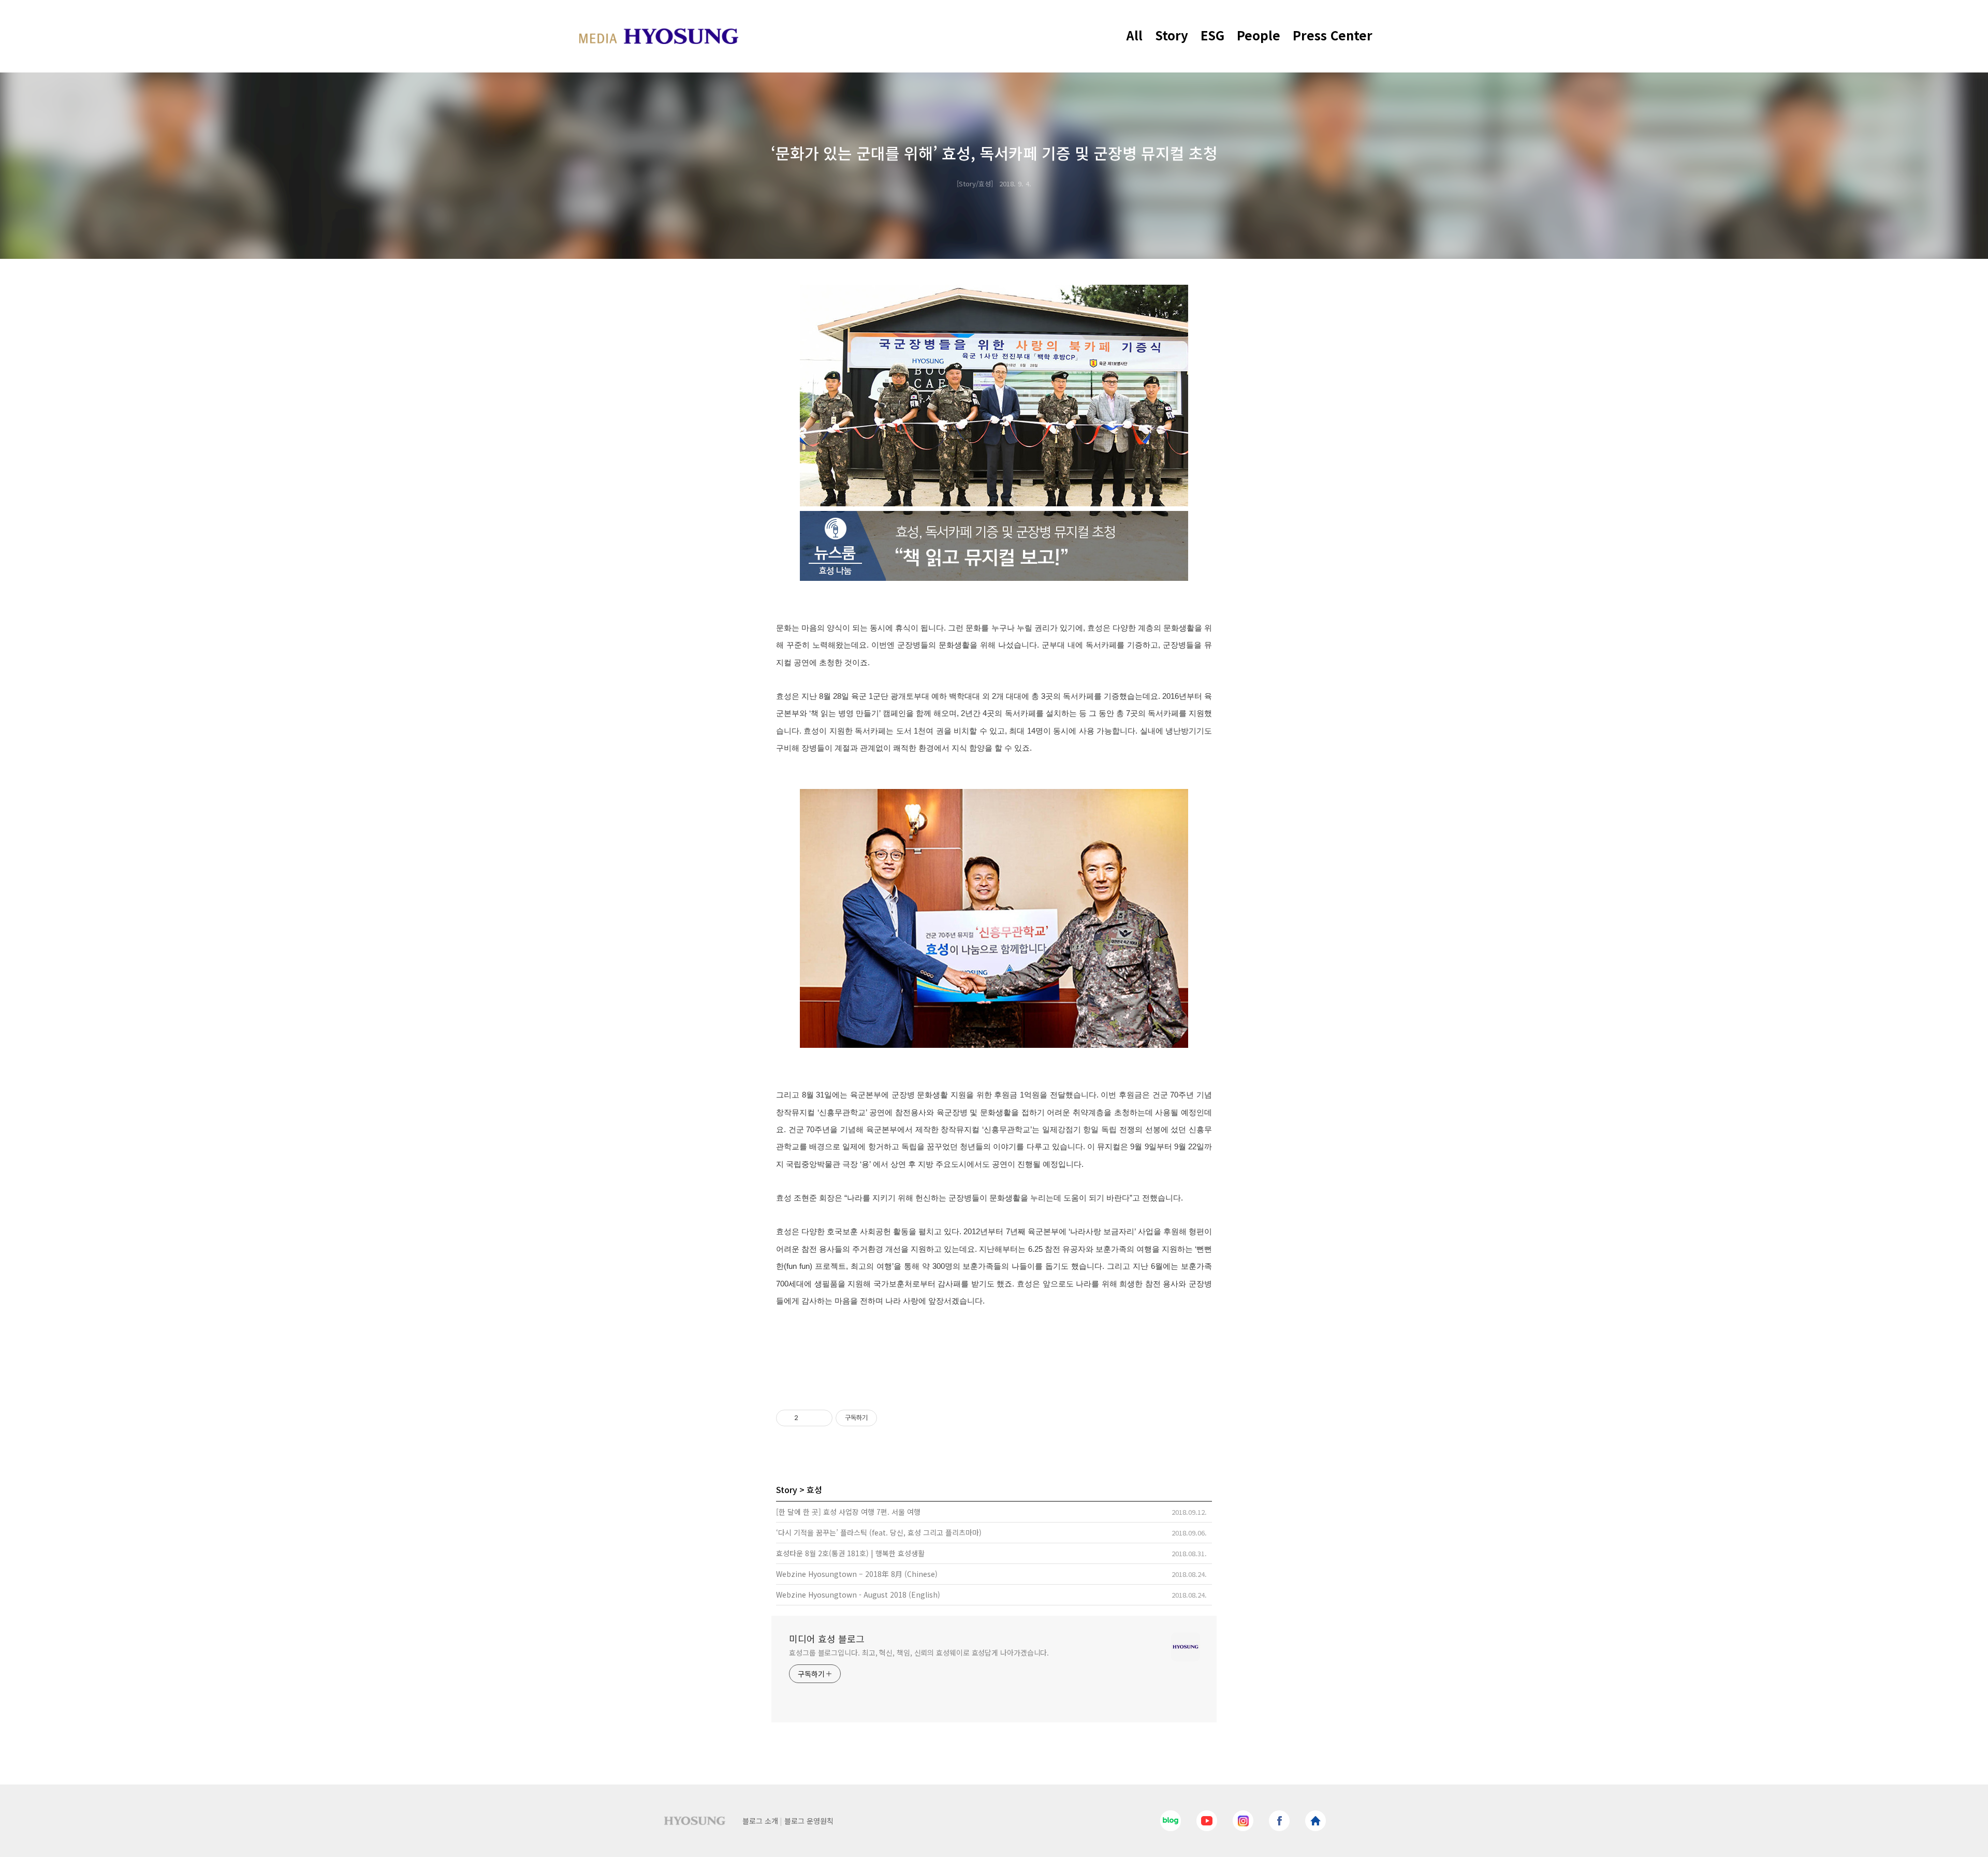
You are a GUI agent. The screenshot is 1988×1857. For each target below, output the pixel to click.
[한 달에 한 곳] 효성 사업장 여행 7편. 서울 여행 (848, 1512)
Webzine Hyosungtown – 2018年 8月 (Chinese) (857, 1574)
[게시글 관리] (821, 1418)
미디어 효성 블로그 (827, 1639)
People (1259, 35)
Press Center (1333, 35)
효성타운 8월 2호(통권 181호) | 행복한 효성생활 (850, 1553)
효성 (814, 1489)
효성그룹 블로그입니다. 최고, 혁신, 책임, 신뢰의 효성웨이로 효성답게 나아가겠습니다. (919, 1653)
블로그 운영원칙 (809, 1821)
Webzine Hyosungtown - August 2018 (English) (858, 1595)
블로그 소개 (760, 1821)
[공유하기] (808, 1418)
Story (1172, 35)
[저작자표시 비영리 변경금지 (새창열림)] (891, 1418)
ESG (1212, 35)
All (1135, 35)
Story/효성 (975, 184)
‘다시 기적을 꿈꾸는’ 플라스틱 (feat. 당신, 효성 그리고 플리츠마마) (879, 1532)
